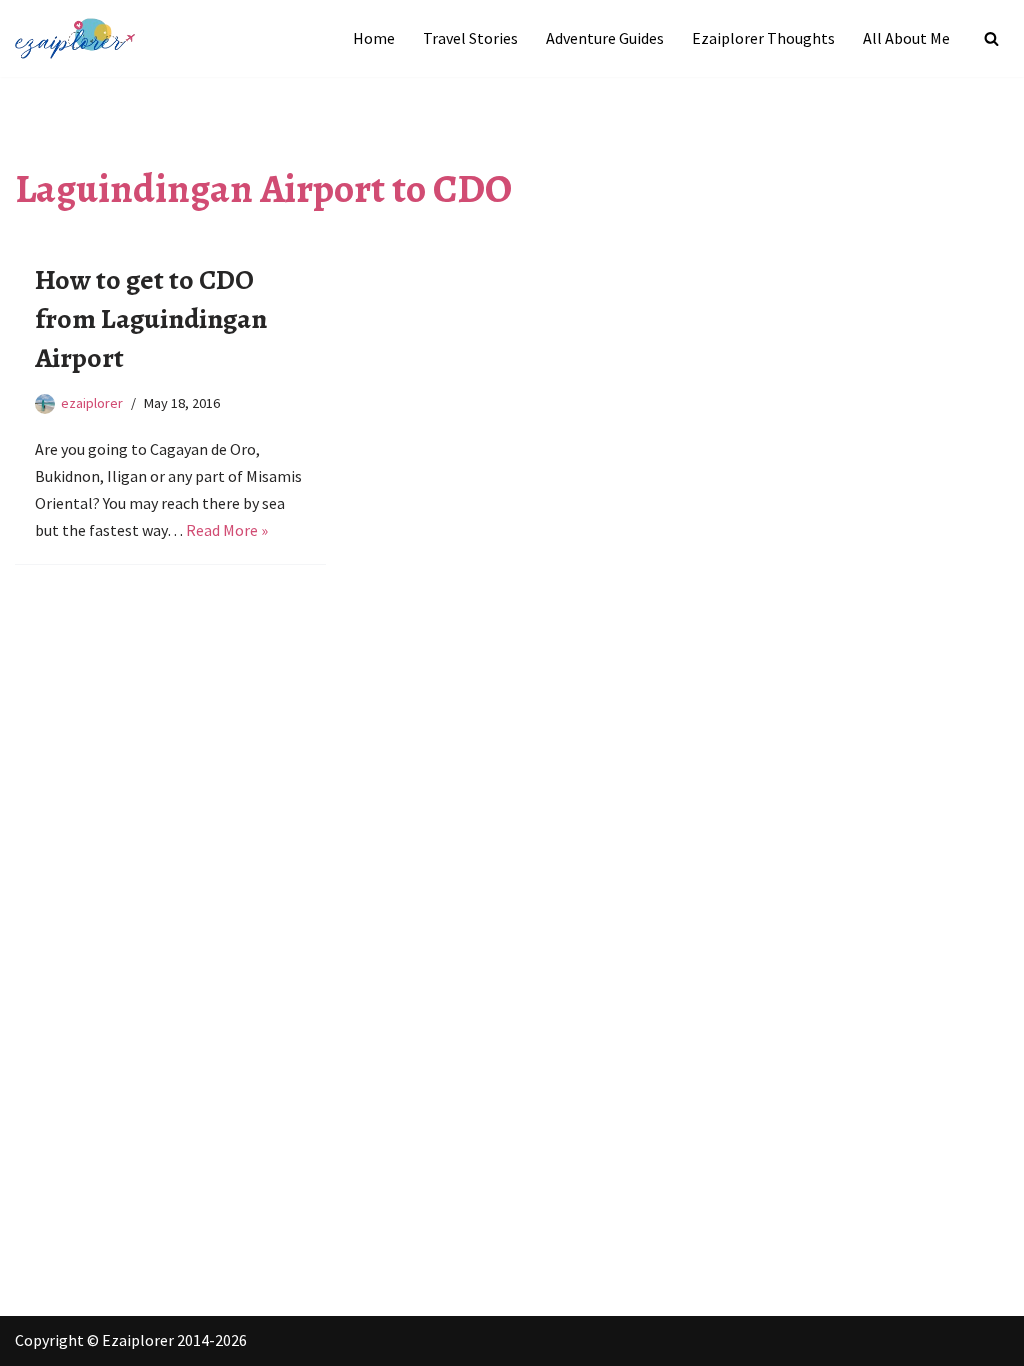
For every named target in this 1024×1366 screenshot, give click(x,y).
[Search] (991, 38)
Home (374, 38)
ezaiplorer (92, 403)
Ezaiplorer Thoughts (763, 38)
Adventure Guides (605, 38)
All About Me (906, 38)
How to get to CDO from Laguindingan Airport (151, 319)
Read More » (227, 530)
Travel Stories (470, 38)
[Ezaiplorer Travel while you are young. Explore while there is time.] (75, 38)
